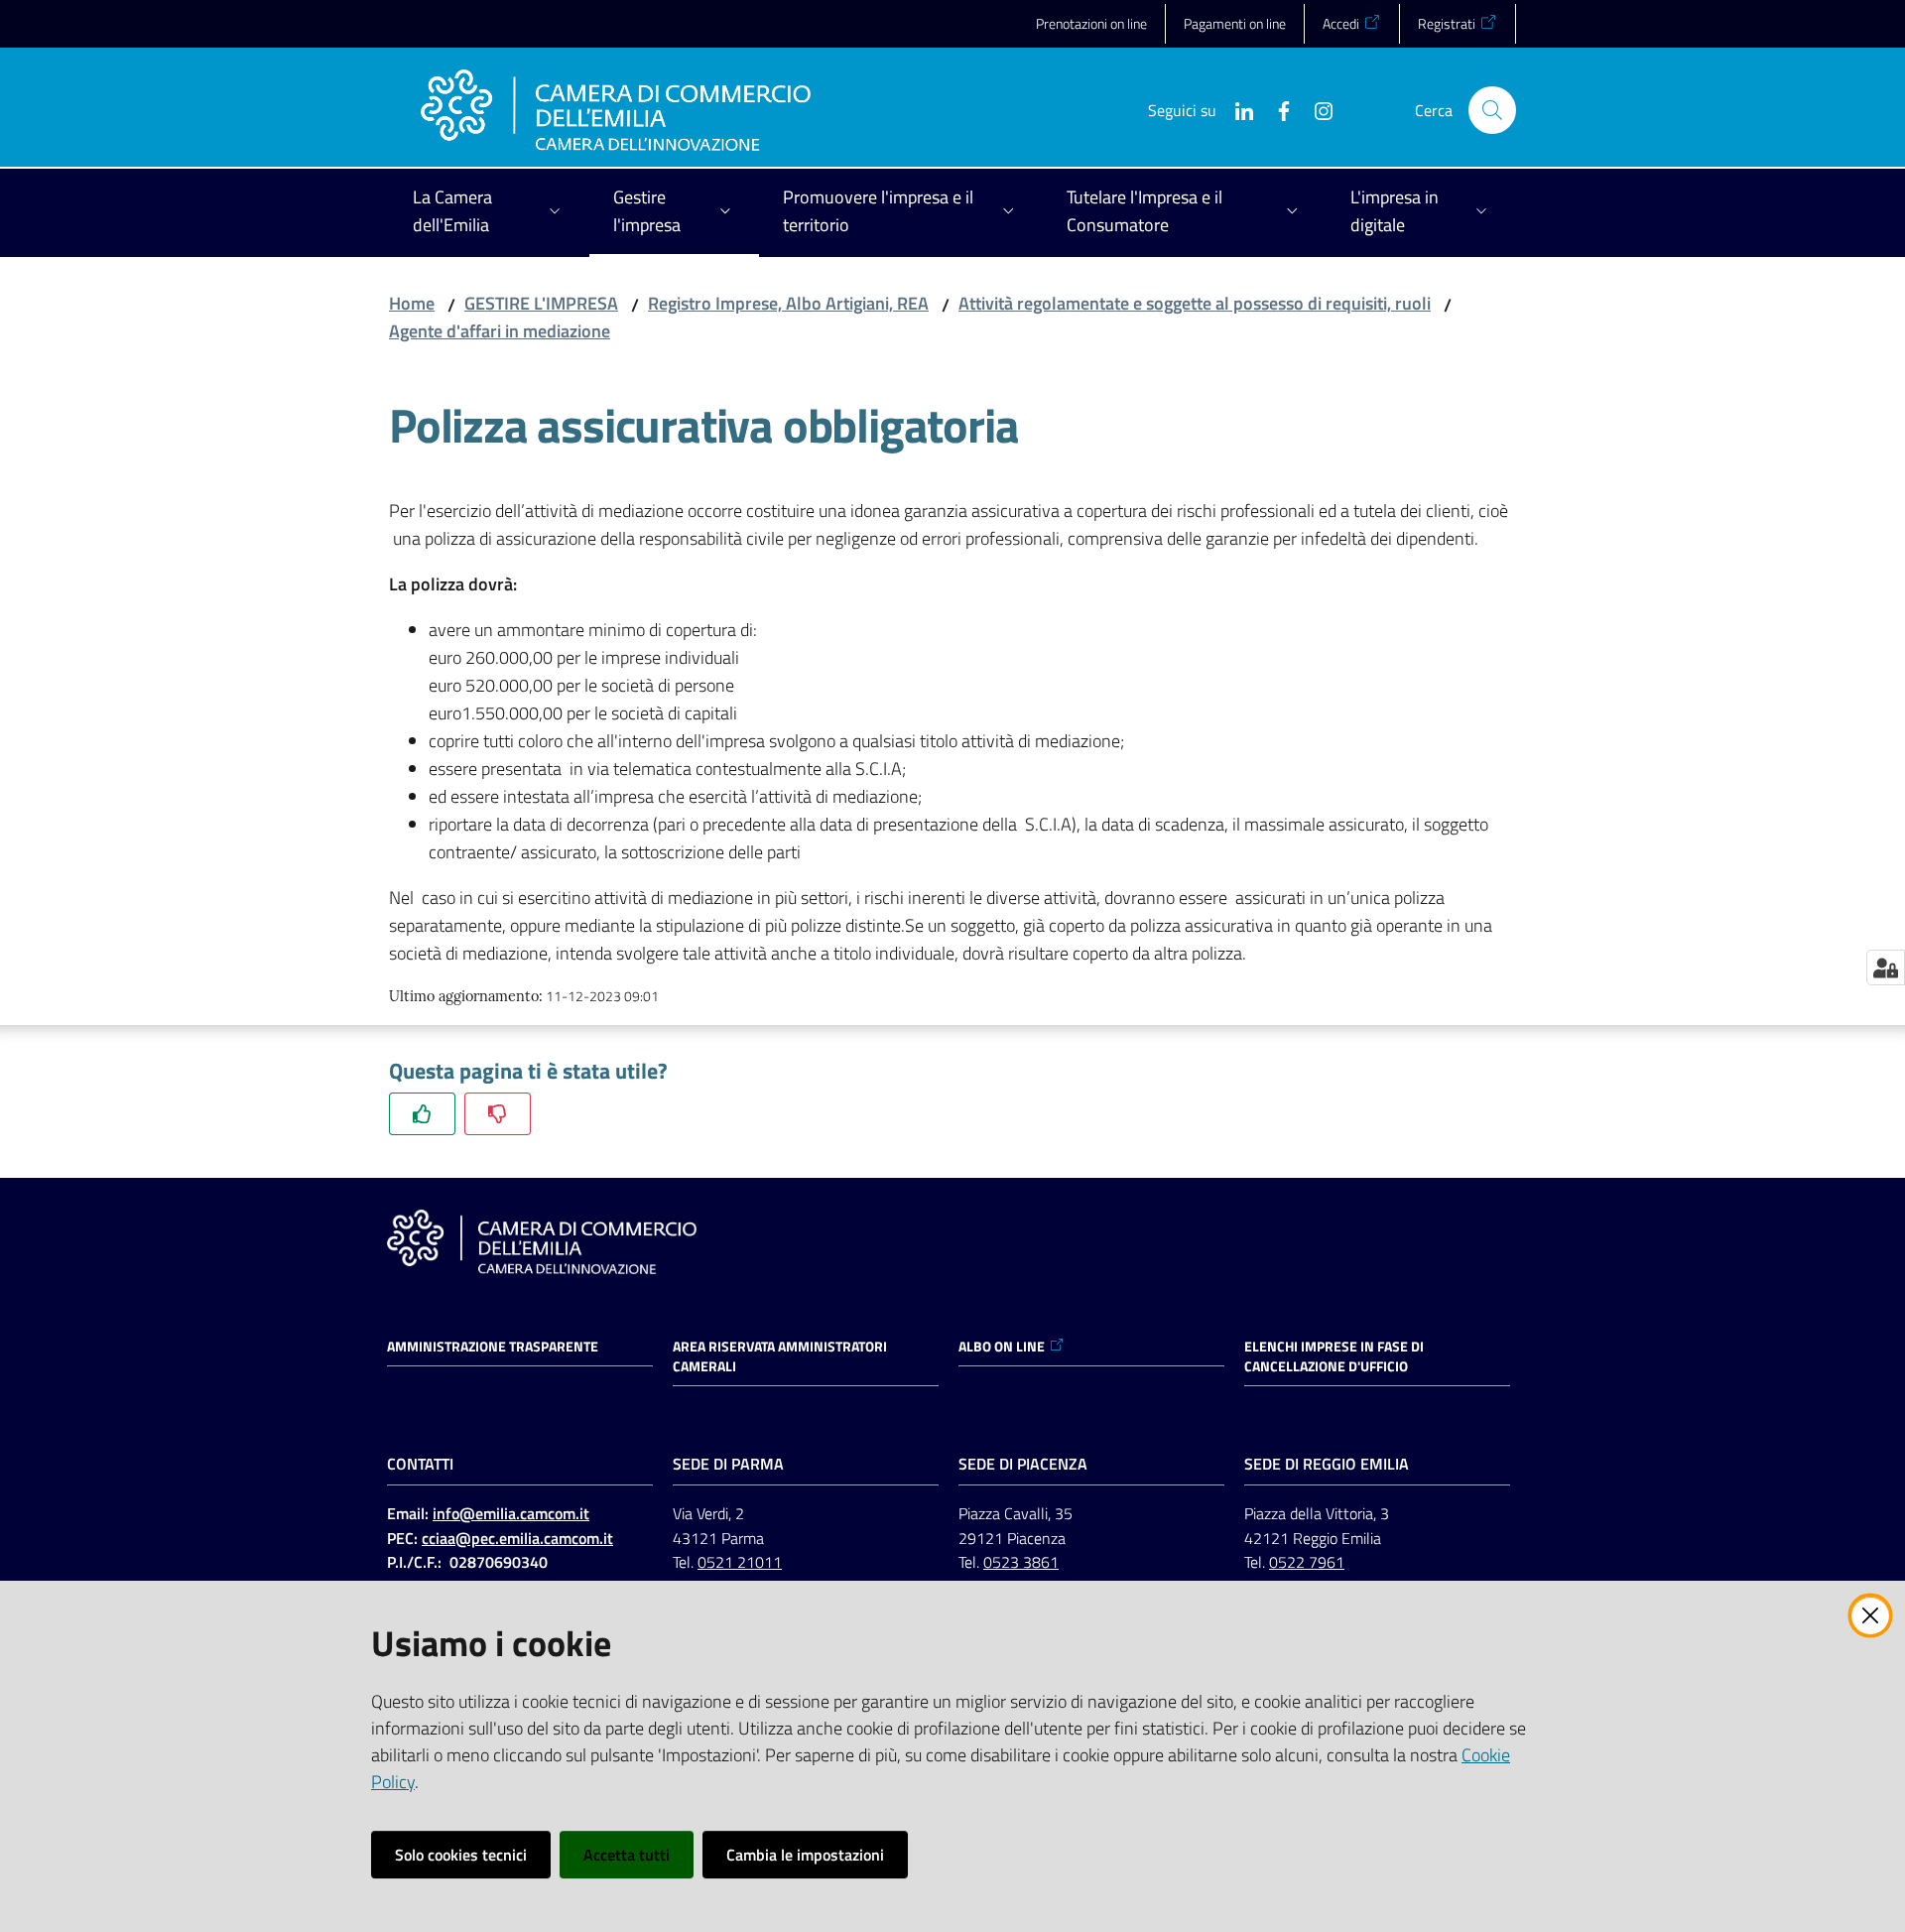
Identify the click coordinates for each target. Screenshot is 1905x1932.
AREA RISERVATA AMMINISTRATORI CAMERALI (780, 1356)
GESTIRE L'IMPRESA (541, 303)
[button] (1492, 110)
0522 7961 (1307, 1562)
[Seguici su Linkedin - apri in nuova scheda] (1236, 109)
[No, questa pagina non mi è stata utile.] (498, 1114)
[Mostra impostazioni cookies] (1886, 967)
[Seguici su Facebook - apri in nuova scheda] (1276, 109)
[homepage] (616, 110)
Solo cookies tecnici (461, 1855)
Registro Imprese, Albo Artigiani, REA (788, 303)
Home (412, 303)
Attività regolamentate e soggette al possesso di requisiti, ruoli (1195, 303)
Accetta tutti (627, 1855)
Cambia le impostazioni (805, 1855)
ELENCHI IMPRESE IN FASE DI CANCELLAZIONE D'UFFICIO (1334, 1356)
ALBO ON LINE (1002, 1347)
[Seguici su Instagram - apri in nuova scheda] (1316, 109)
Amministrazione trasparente (493, 1347)
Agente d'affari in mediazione (500, 331)
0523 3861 (1021, 1562)
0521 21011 (740, 1562)
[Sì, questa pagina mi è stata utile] (422, 1114)
